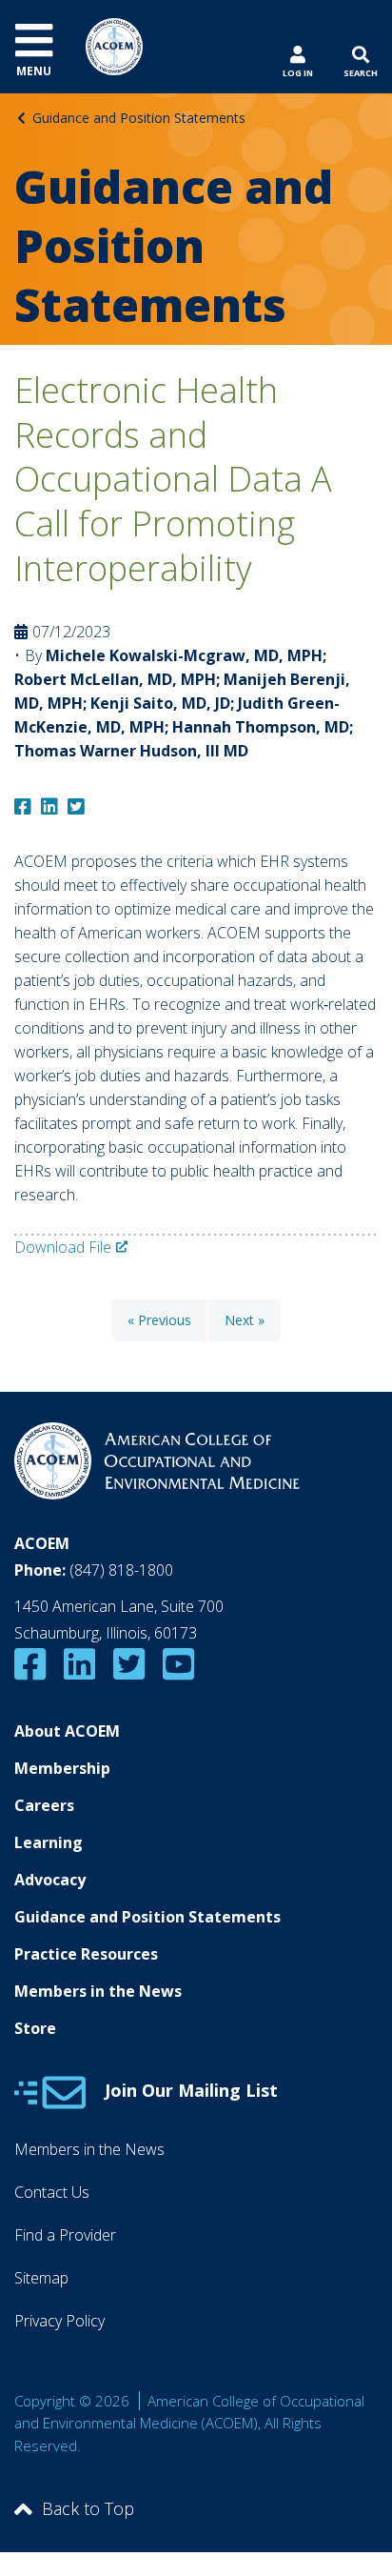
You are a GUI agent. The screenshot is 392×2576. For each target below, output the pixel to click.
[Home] (114, 45)
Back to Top (88, 2508)
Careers (44, 1805)
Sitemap (41, 2278)
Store (35, 2028)
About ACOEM (67, 1731)
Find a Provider (65, 2235)
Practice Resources (86, 1954)
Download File (63, 1247)
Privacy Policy (59, 2321)
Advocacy (50, 1880)
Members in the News (98, 1991)
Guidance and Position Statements (139, 118)
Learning (49, 1842)
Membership (62, 1768)
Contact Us (52, 2192)
